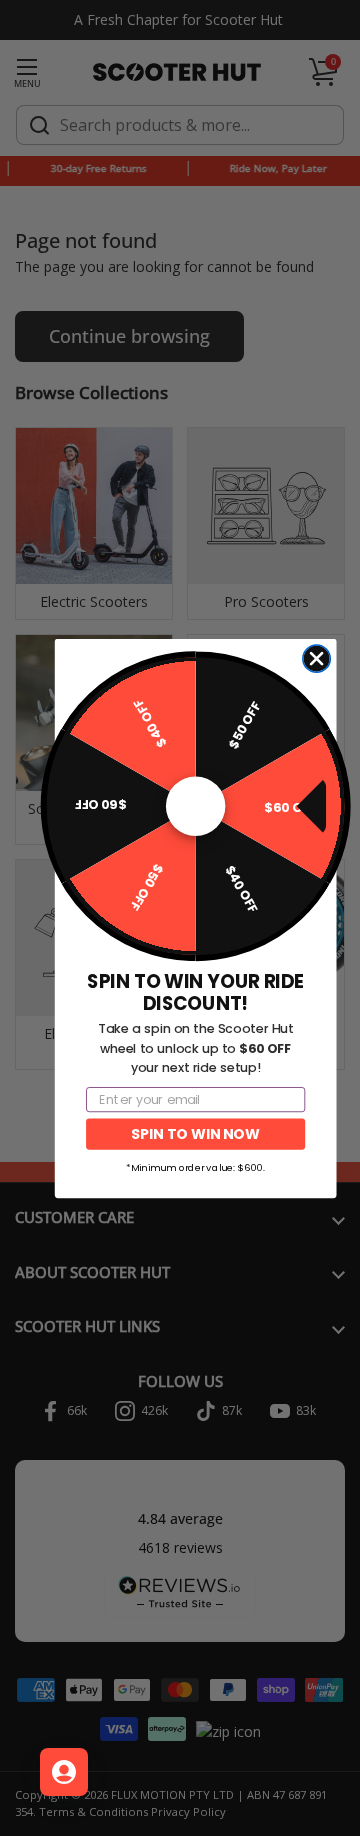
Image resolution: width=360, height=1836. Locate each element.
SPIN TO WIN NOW (195, 1133)
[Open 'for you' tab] (64, 1772)
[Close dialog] (316, 658)
